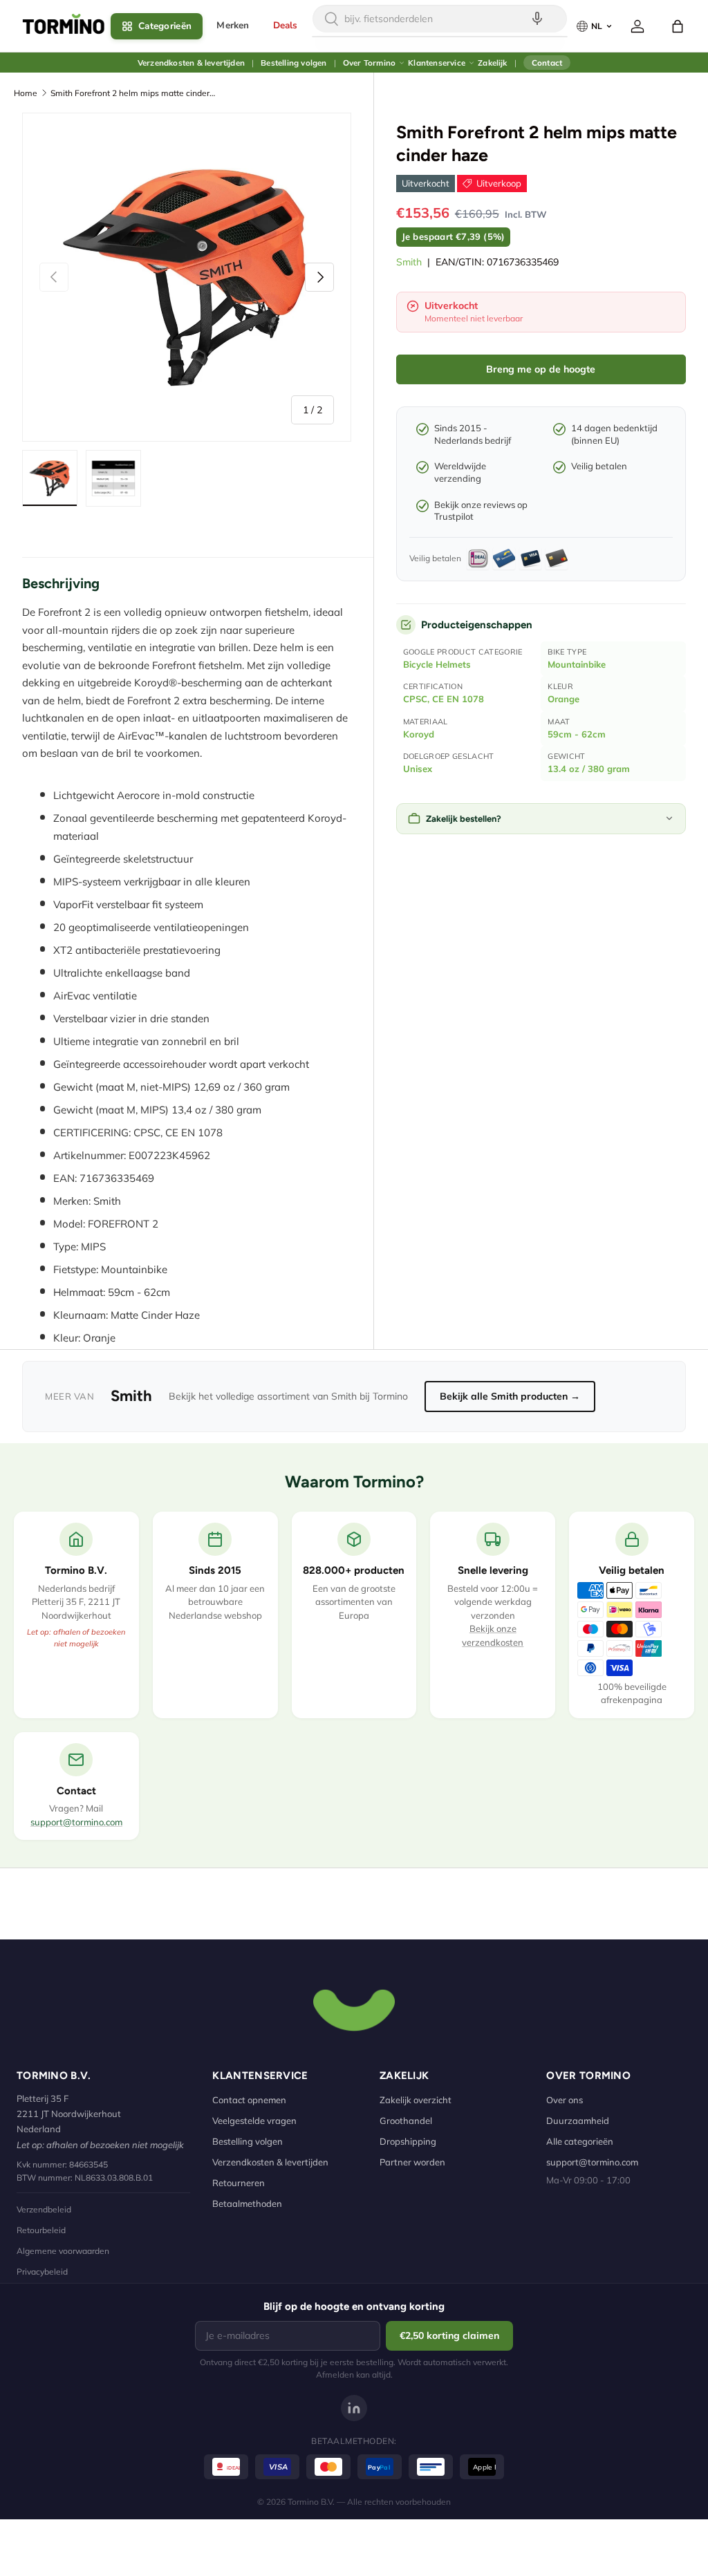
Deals (286, 25)
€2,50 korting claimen (449, 2335)
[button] (678, 26)
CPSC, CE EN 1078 (444, 699)
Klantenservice (437, 63)
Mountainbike (577, 664)
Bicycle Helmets (437, 664)
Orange (563, 699)
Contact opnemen (249, 2100)
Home (26, 93)
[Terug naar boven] (354, 2009)
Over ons (565, 2100)
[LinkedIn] (354, 2408)
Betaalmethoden (247, 2203)
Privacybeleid (42, 2272)
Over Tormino (369, 63)
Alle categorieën (580, 2141)
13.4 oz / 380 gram (589, 769)
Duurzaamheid (578, 2121)
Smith (409, 262)
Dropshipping (408, 2141)
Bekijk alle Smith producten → (510, 1396)
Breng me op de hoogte (541, 369)
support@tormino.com (76, 1822)
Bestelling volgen (294, 63)
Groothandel (406, 2121)
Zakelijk (492, 63)
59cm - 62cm (577, 734)
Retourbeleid (41, 2230)
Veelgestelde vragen (254, 2121)
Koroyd (419, 734)
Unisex (418, 769)
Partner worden (412, 2162)
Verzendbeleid (44, 2209)
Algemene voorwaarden (63, 2251)
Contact (547, 63)
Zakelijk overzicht (416, 2100)
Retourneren (239, 2183)
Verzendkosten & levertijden (191, 63)
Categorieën (165, 26)
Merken (233, 25)
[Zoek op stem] (537, 19)
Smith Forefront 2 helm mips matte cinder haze (133, 93)
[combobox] (440, 19)
